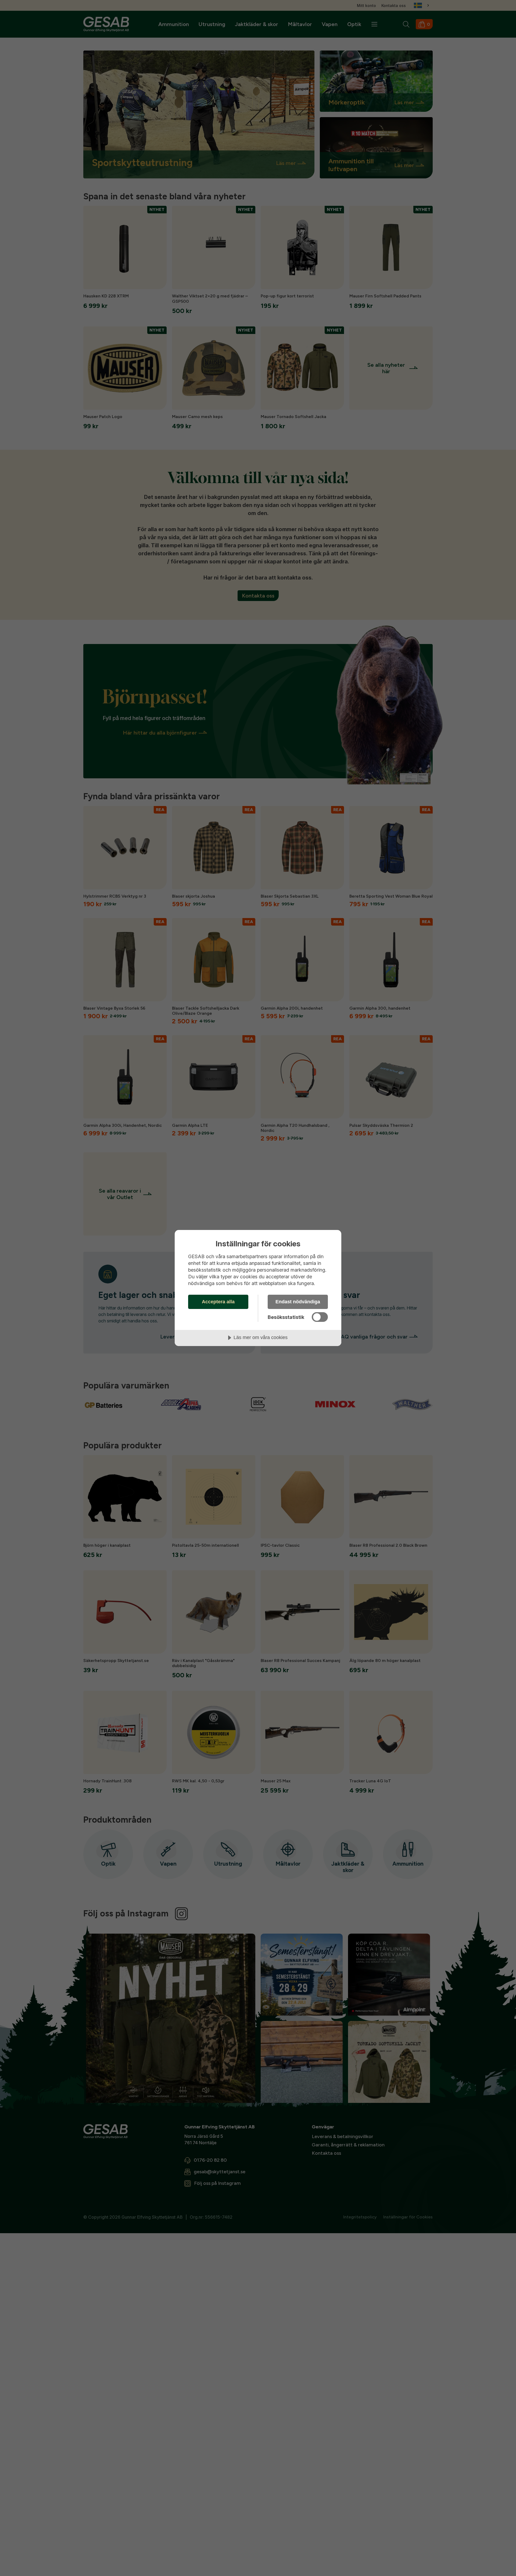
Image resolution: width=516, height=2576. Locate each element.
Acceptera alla (218, 1302)
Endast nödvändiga (298, 1302)
